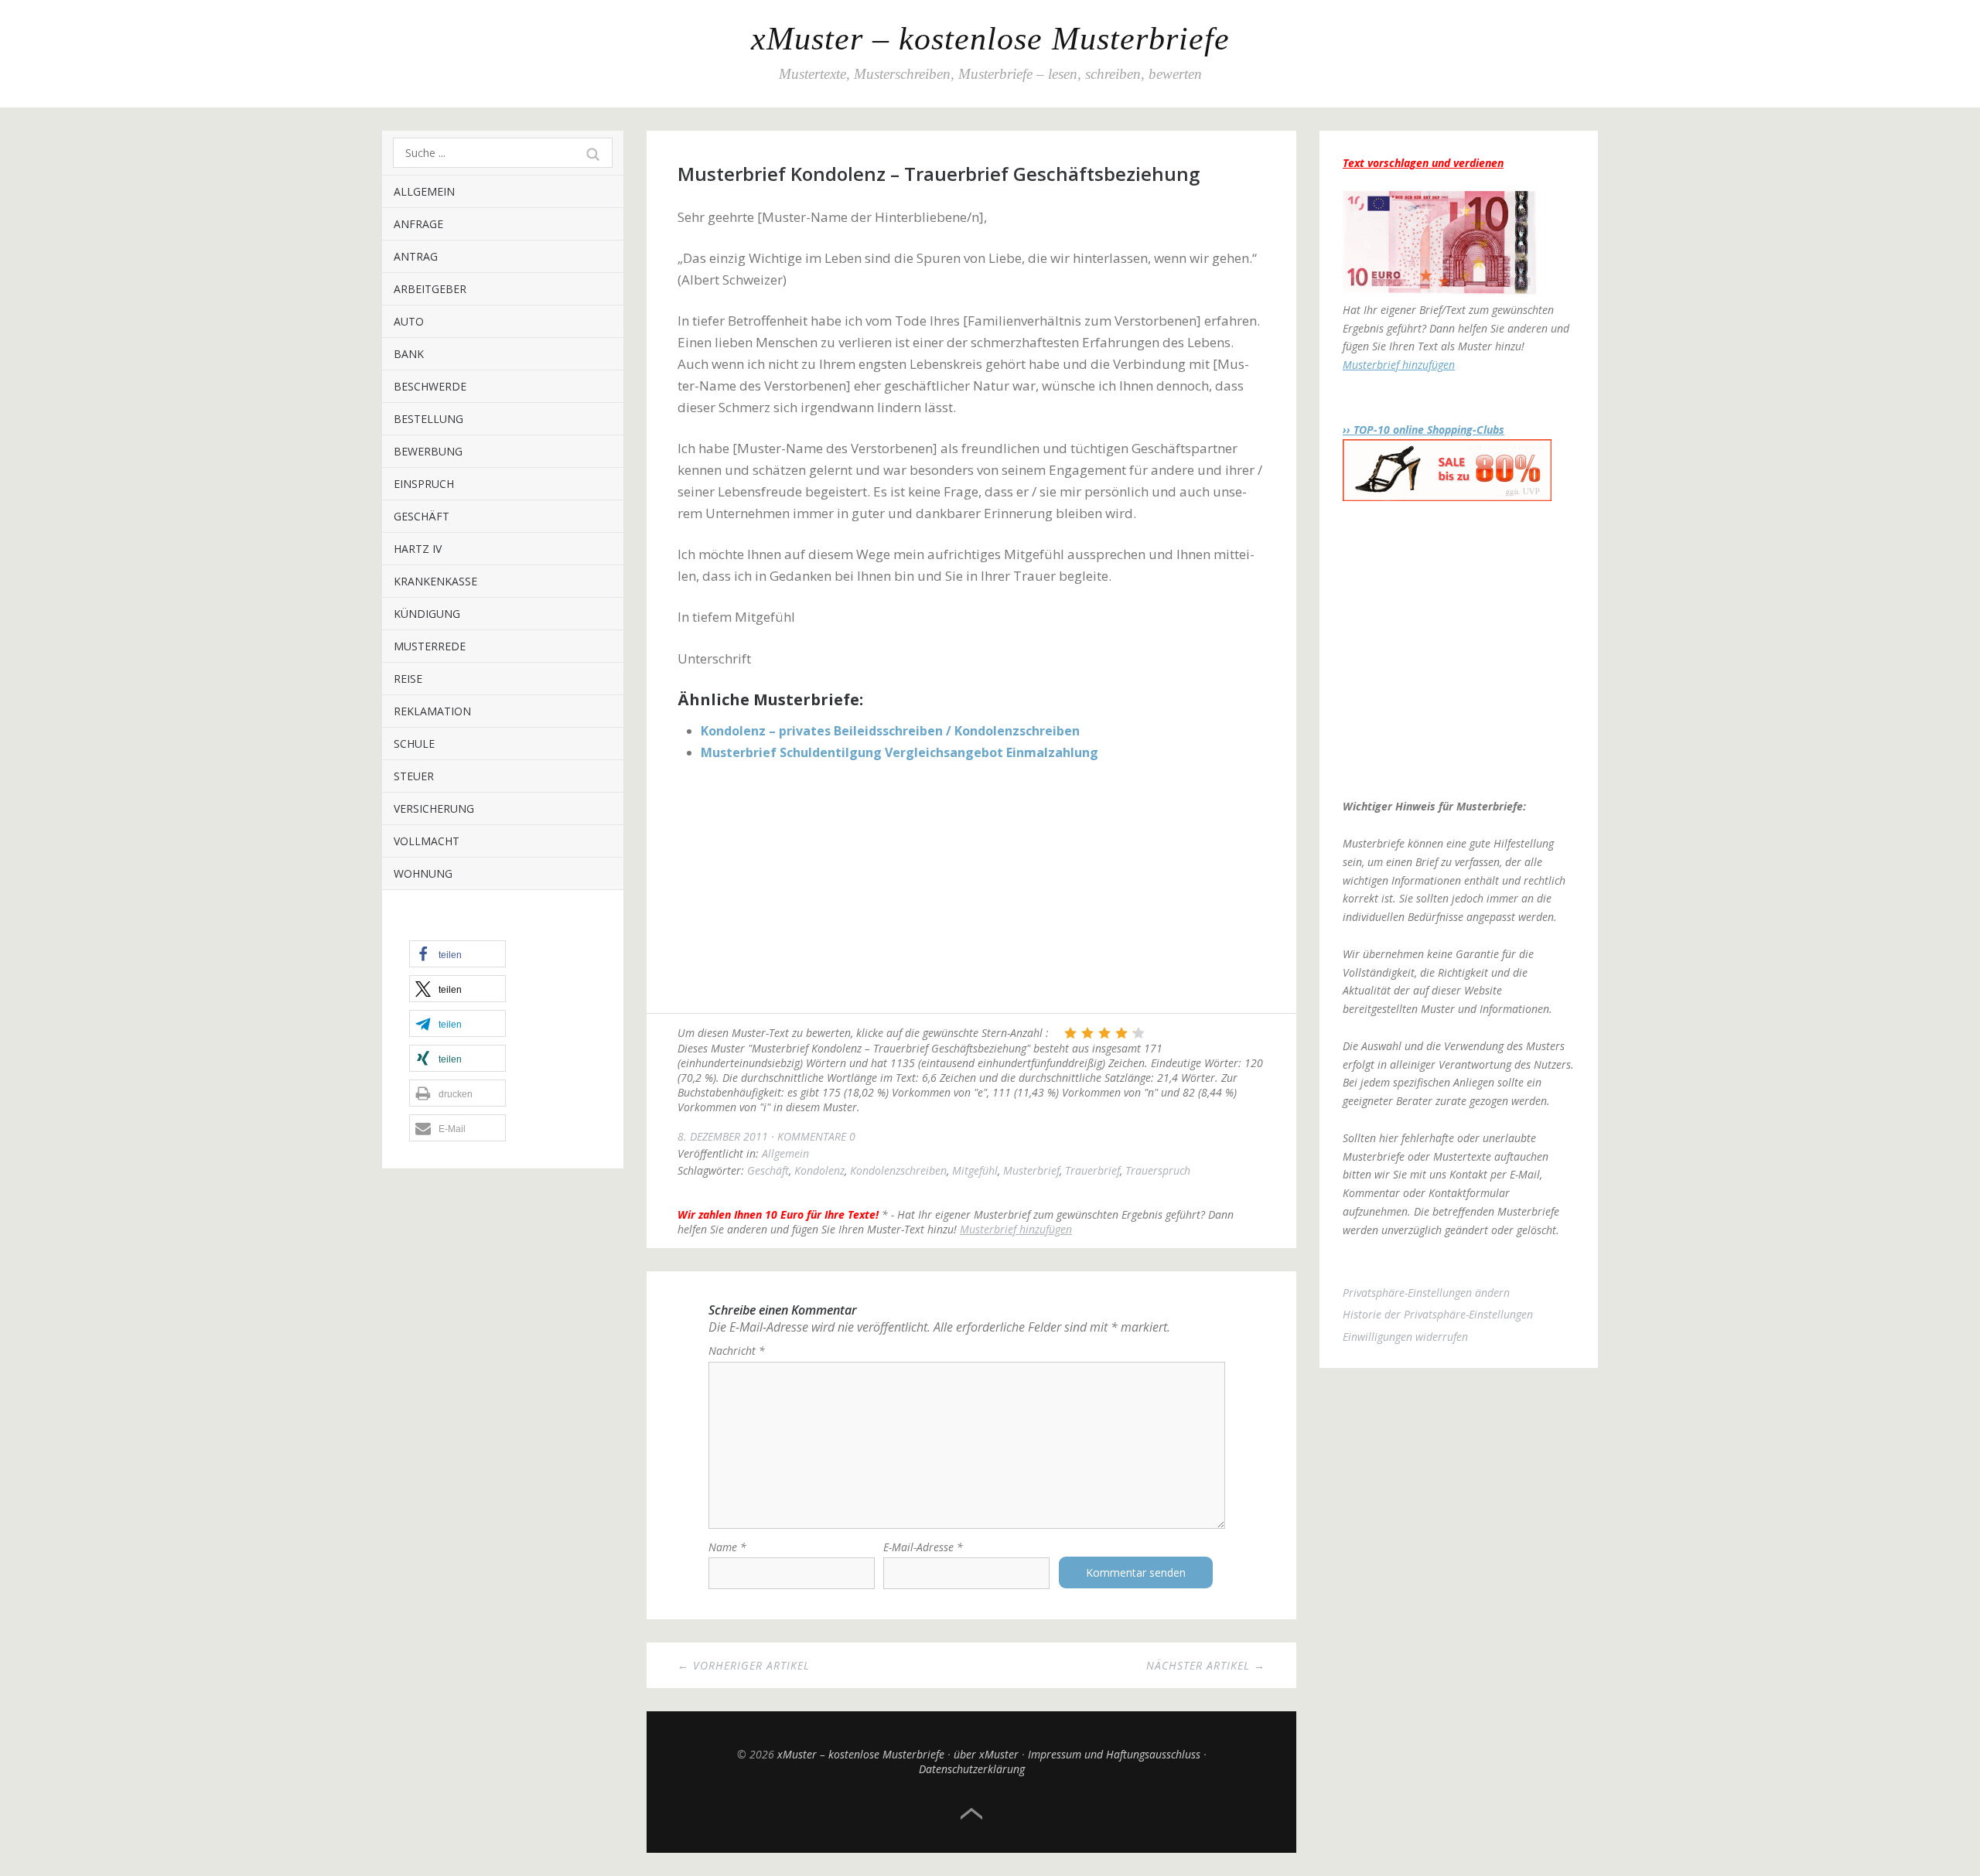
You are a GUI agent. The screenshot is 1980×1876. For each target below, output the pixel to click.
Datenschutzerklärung (972, 1769)
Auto (409, 321)
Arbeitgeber (430, 289)
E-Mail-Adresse (923, 1547)
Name (727, 1547)
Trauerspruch (1158, 1170)
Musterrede (430, 646)
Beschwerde (430, 386)
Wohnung (423, 873)
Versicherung (434, 808)
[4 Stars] (1121, 1033)
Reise (408, 679)
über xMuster (986, 1754)
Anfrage (418, 224)
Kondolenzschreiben (898, 1170)
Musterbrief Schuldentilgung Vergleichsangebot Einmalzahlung (900, 752)
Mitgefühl (975, 1170)
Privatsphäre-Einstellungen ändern (1426, 1293)
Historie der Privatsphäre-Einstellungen (1438, 1314)
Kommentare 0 (816, 1136)
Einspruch (424, 484)
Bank (409, 354)
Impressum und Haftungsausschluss (1114, 1754)
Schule (414, 744)
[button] (457, 954)
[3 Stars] (1104, 1033)
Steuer (414, 776)
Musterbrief (1031, 1170)
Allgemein (424, 191)
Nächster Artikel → (1206, 1665)
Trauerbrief (1092, 1170)
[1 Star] (1070, 1033)
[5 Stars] (1138, 1033)
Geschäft (422, 516)
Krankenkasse (435, 581)
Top (971, 1814)
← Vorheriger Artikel (744, 1665)
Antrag (416, 256)
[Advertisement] (971, 889)
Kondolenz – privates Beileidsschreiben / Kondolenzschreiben (890, 731)
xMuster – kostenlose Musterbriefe (990, 39)
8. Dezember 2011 (723, 1136)
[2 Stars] (1087, 1033)
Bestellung (428, 419)
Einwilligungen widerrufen (1405, 1337)
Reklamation (432, 711)
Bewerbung (428, 451)
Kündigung (427, 614)
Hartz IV (418, 549)
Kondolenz (819, 1170)
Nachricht (737, 1351)
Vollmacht (427, 841)
